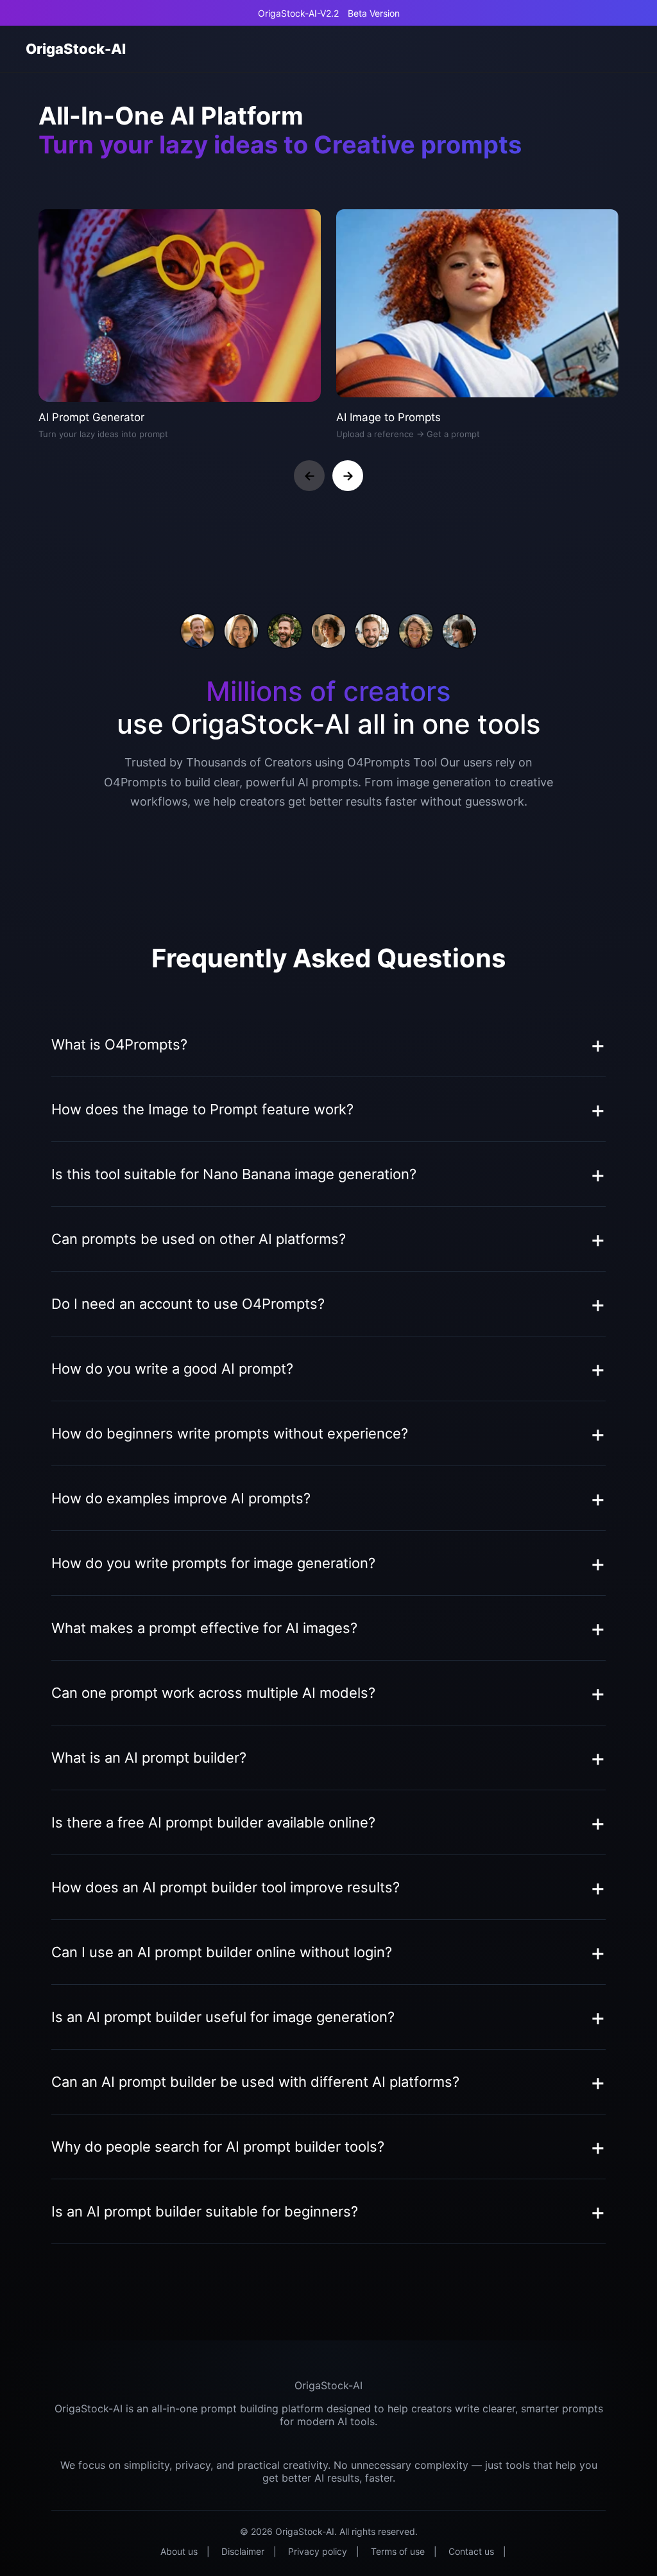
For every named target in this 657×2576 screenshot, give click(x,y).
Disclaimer (243, 2551)
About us (179, 2551)
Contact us (471, 2551)
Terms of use (398, 2551)
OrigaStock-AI (76, 49)
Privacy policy (318, 2551)
